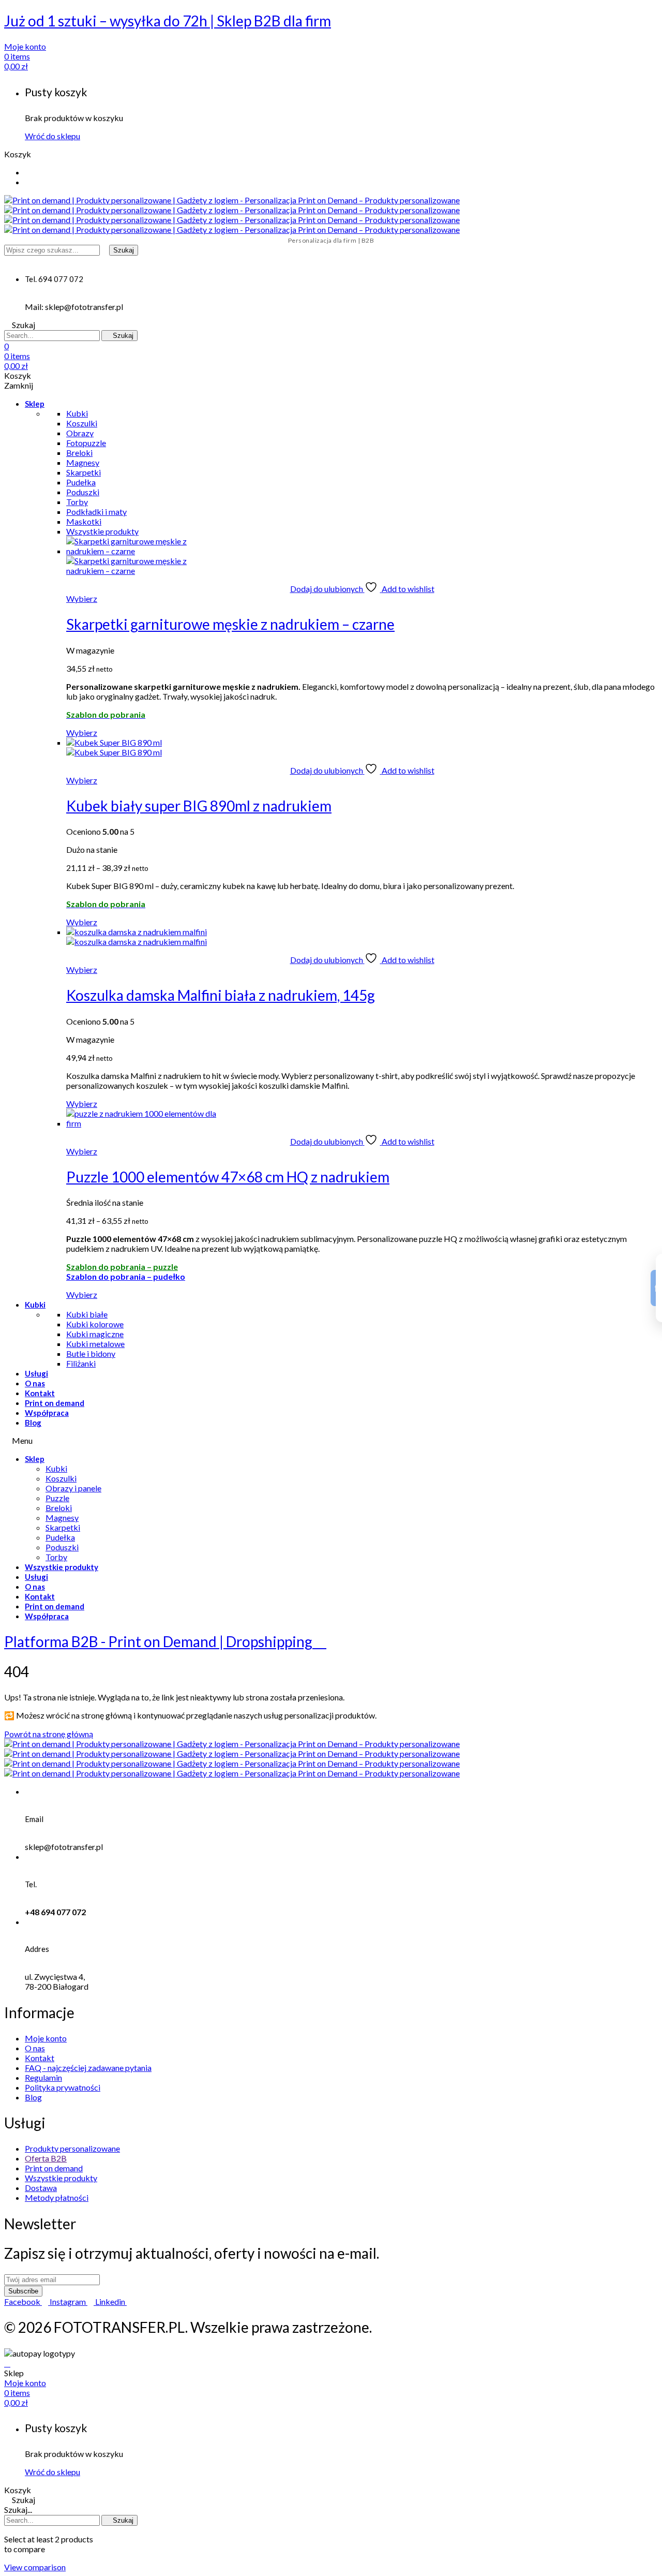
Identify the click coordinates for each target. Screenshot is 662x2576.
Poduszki (62, 1547)
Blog (33, 1423)
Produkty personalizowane (72, 2148)
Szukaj (124, 250)
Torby (56, 1557)
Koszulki (61, 1478)
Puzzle (57, 1498)
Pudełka (60, 1537)
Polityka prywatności (63, 2087)
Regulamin (43, 2077)
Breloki (59, 1508)
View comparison (35, 2567)
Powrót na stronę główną (49, 1734)
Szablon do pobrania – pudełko (126, 1276)
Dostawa (41, 2188)
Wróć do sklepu (52, 136)
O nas (35, 1383)
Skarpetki (63, 1527)
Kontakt (40, 1393)
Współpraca (47, 1413)
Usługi (36, 1373)
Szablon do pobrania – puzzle (122, 1267)
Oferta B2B (46, 2158)
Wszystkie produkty (62, 1567)
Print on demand (55, 1403)
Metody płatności (57, 2197)
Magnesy (62, 1518)
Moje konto (46, 2038)
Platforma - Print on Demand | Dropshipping (160, 1641)
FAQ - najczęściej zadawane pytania (88, 2068)
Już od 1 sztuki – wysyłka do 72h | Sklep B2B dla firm (168, 21)
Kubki (35, 1305)
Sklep (35, 404)
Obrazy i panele (73, 1488)
